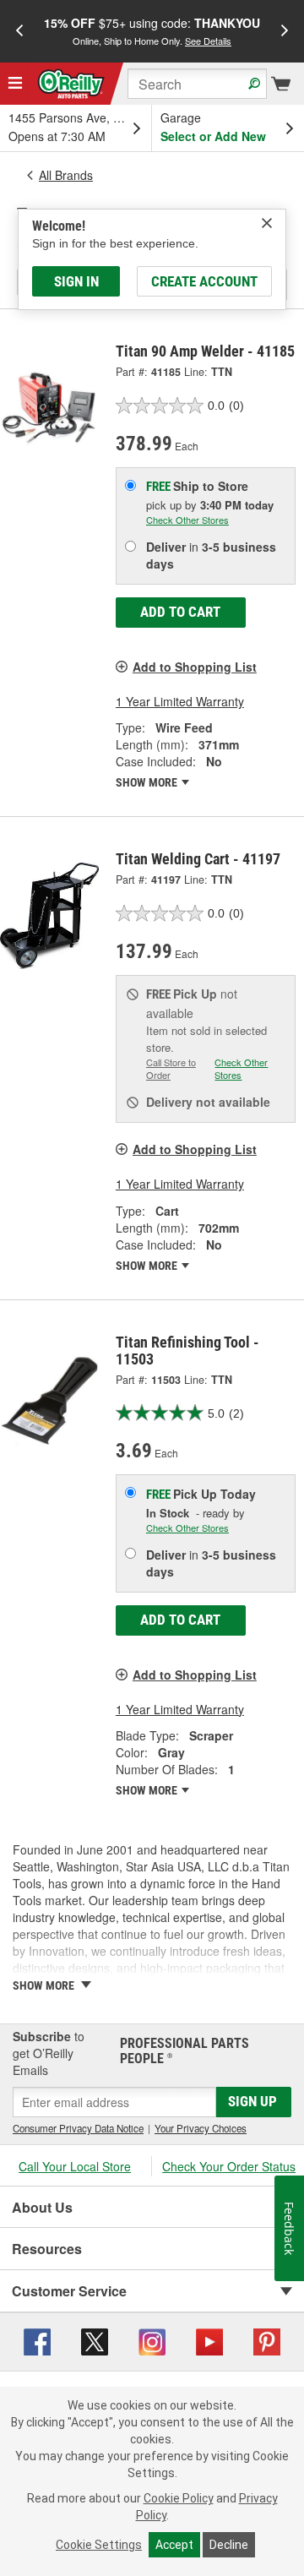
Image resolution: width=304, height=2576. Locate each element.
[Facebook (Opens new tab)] (37, 2340)
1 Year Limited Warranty (180, 701)
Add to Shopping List (195, 667)
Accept (174, 2545)
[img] (267, 223)
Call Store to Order (171, 1069)
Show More (148, 782)
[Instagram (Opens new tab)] (152, 2340)
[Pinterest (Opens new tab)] (267, 2340)
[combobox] (197, 84)
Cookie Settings (99, 2545)
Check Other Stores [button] (187, 520)
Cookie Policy (179, 2498)
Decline (229, 2545)
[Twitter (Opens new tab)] (95, 2340)
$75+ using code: (152, 31)
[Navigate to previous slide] (19, 31)
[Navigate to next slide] (285, 31)
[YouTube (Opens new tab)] (209, 2340)
